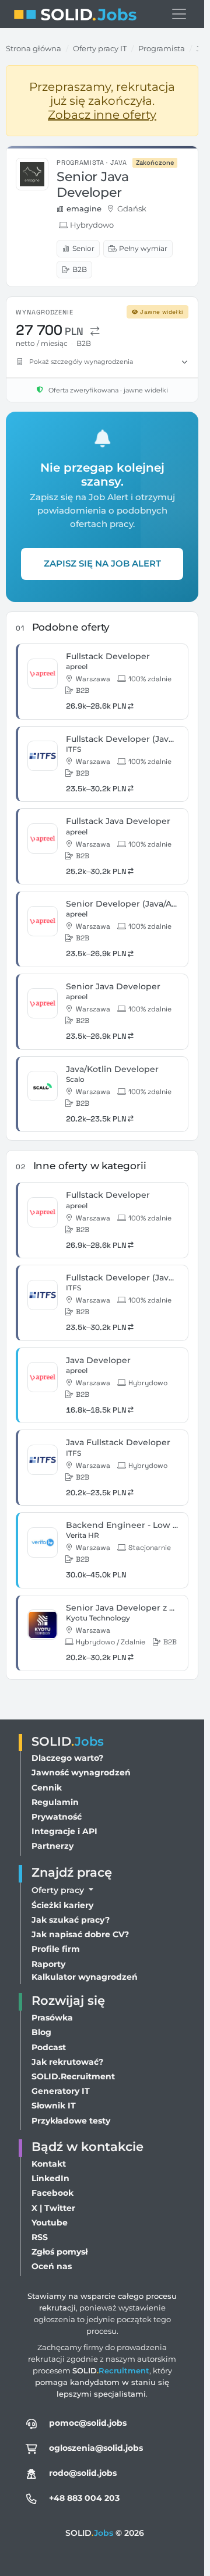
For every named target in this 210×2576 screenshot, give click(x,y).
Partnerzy (52, 1846)
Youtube (50, 2223)
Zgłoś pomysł (60, 2252)
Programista (162, 48)
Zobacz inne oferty (102, 115)
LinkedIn (50, 2178)
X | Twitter (53, 2208)
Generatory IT (61, 2091)
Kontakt (49, 2164)
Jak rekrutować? (67, 2062)
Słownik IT (54, 2106)
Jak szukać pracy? (71, 1920)
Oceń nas (52, 2266)
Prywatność (57, 1817)
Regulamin (55, 1802)
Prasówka (52, 2018)
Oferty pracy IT (100, 48)
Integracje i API (64, 1831)
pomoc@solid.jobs (88, 2423)
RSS (40, 2237)
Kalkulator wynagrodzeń (85, 1977)
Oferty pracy (59, 1890)
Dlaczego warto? (67, 1758)
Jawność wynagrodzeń (81, 1772)
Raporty (48, 1964)
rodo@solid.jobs (83, 2473)
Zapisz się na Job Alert (102, 563)
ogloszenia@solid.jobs (96, 2448)
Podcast (49, 2047)
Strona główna (34, 48)
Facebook (52, 2193)
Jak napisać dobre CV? (80, 1934)
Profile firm (56, 1949)
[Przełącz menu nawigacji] (179, 14)
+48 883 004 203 (84, 2498)
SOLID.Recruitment (73, 2076)
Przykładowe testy (71, 2121)
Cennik (47, 1788)
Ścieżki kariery (62, 1905)
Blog (41, 2032)
